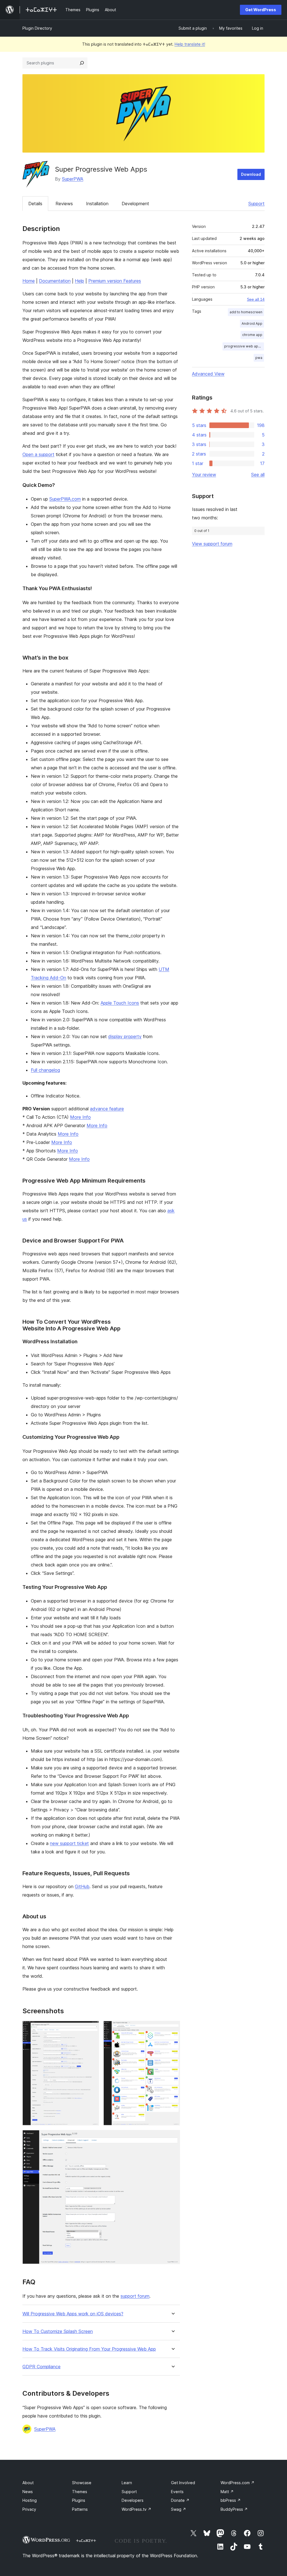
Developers (133, 2500)
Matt (227, 2492)
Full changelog (45, 1070)
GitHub (82, 1886)
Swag (179, 2509)
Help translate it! (190, 44)
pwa (259, 358)
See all (258, 475)
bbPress (231, 2500)
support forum (135, 2296)
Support (256, 204)
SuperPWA (73, 179)
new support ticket (69, 1843)
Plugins (79, 2500)
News (28, 2492)
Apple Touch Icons (120, 1003)
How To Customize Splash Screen (58, 2331)
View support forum (212, 544)
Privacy (29, 2509)
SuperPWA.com (65, 499)
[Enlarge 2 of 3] (172, 2028)
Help (79, 281)
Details (35, 204)
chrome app (252, 335)
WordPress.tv (136, 2509)
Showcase (82, 2483)
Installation (97, 204)
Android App (252, 324)
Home (29, 281)
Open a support (38, 454)
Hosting (30, 2500)
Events (177, 2492)
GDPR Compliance (41, 2367)
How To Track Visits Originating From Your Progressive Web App (89, 2349)
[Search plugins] (82, 63)
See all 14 (256, 299)
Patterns (80, 2509)
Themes (80, 2492)
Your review (204, 475)
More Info (80, 1117)
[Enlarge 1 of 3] (91, 2028)
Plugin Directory (37, 28)
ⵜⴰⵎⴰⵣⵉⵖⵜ (86, 2540)
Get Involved (183, 2483)
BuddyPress (234, 2509)
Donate (180, 2500)
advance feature (107, 1109)
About (28, 2483)
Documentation (55, 281)
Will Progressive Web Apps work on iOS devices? (73, 2314)
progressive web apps (243, 346)
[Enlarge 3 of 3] (172, 2138)
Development (135, 204)
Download (251, 174)
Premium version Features (115, 281)
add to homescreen (246, 312)
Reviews (64, 204)
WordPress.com (238, 2483)
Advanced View (208, 374)
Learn (127, 2483)
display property (125, 1036)
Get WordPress (261, 10)
